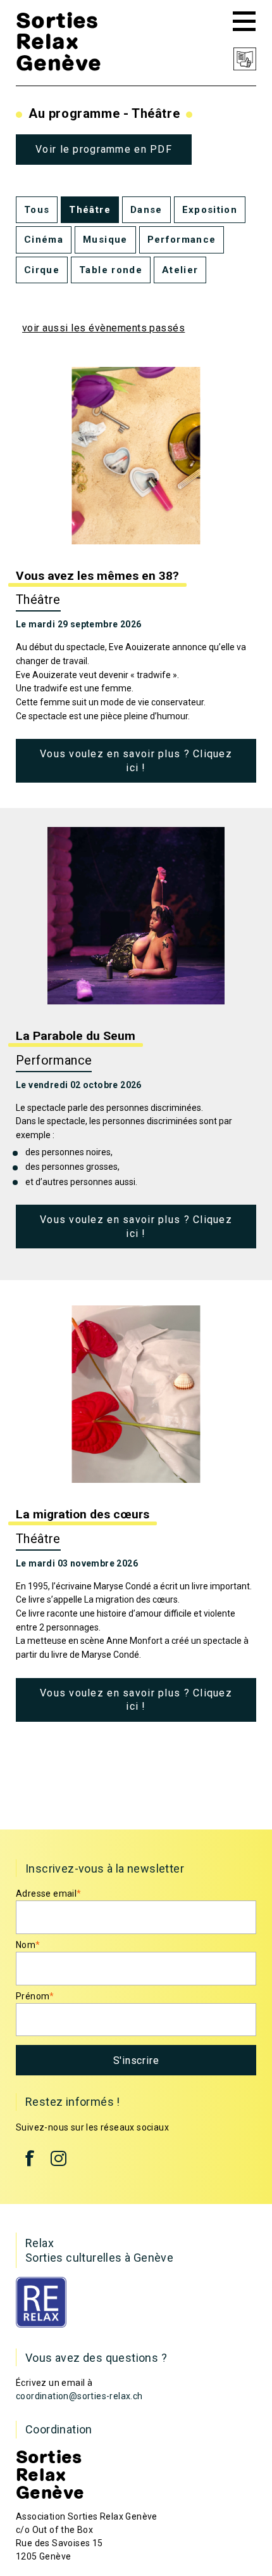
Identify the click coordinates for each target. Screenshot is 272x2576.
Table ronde (111, 270)
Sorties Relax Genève (59, 41)
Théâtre (90, 210)
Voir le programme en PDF (104, 149)
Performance (182, 240)
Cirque (42, 270)
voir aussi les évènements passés (103, 328)
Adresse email (49, 1894)
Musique (105, 240)
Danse (146, 210)
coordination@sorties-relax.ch (79, 2396)
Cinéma (44, 240)
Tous (37, 210)
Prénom (35, 1996)
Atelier (180, 270)
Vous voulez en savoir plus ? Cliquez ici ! (136, 761)
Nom (28, 1945)
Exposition (210, 210)
